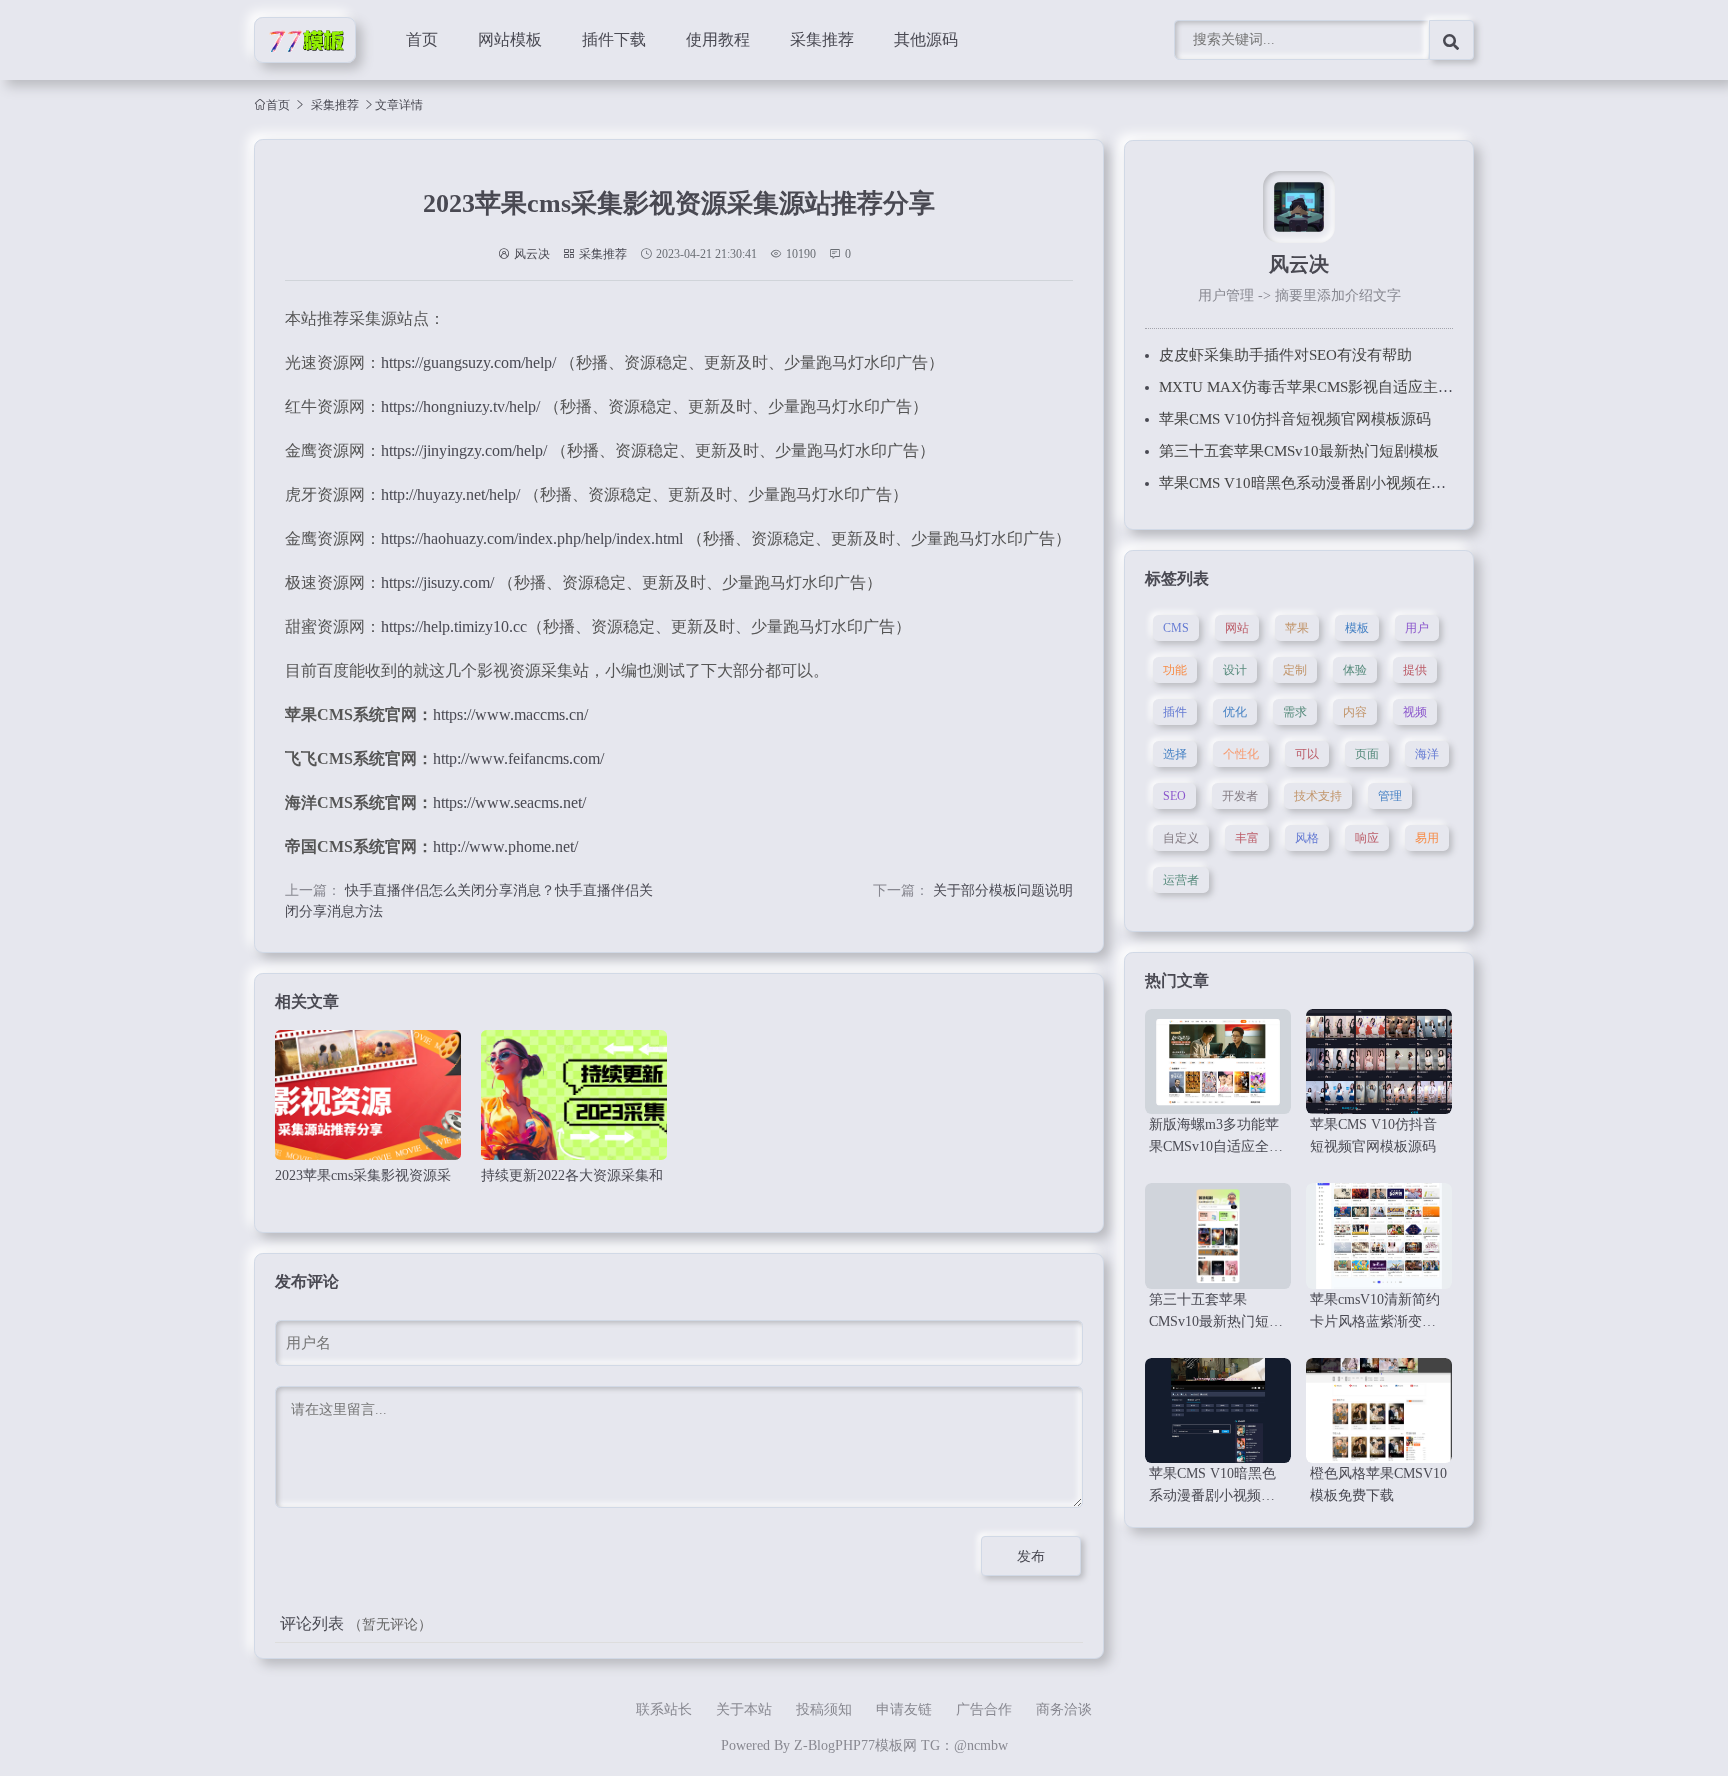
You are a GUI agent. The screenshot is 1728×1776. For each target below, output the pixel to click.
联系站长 (664, 1709)
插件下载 (614, 39)
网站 (1237, 628)
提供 (1415, 670)
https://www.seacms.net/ (509, 802)
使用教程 (718, 39)
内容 (1355, 712)
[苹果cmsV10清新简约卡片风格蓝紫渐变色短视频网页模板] (1379, 1235)
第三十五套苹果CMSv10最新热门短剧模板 (1299, 451)
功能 (1175, 670)
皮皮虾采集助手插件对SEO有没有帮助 (1285, 355)
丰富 (1247, 838)
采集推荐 (822, 39)
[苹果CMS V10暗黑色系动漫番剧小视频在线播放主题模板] (1218, 1410)
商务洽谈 (1064, 1709)
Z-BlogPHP (827, 1745)
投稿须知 (824, 1709)
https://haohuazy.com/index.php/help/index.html (532, 538)
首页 (422, 39)
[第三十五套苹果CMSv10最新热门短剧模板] (1218, 1235)
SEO (1174, 796)
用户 (1417, 628)
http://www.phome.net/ (505, 846)
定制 (1295, 670)
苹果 (1297, 628)
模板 (1357, 628)
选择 (1175, 754)
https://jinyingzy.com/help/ (464, 450)
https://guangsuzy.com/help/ (468, 362)
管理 (1390, 796)
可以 (1307, 754)
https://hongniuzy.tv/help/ (460, 406)
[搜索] (1451, 40)
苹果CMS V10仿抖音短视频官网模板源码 (1295, 419)
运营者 (1181, 880)
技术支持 (1318, 796)
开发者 (1240, 796)
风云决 (532, 254)
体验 (1355, 670)
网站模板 (510, 39)
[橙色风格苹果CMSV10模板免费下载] (1379, 1410)
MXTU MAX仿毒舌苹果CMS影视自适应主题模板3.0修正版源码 (1368, 387)
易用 (1427, 838)
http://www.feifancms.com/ (518, 758)
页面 (1367, 754)
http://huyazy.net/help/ (450, 494)
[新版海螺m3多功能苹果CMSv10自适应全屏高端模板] (1218, 1061)
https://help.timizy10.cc (454, 626)
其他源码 (926, 39)
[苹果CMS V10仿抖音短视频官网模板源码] (1379, 1061)
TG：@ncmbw (964, 1745)
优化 (1235, 712)
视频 (1415, 712)
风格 (1307, 838)
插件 (1175, 712)
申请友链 (904, 1709)
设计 (1235, 670)
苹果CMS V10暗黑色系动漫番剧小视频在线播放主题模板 (1347, 483)
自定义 (1181, 838)
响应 (1367, 838)
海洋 (1427, 754)
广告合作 (984, 1709)
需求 (1295, 712)
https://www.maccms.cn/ (510, 714)
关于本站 (744, 1709)
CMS (1176, 628)
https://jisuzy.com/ (437, 582)
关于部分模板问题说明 (1003, 890)
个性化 (1241, 754)
